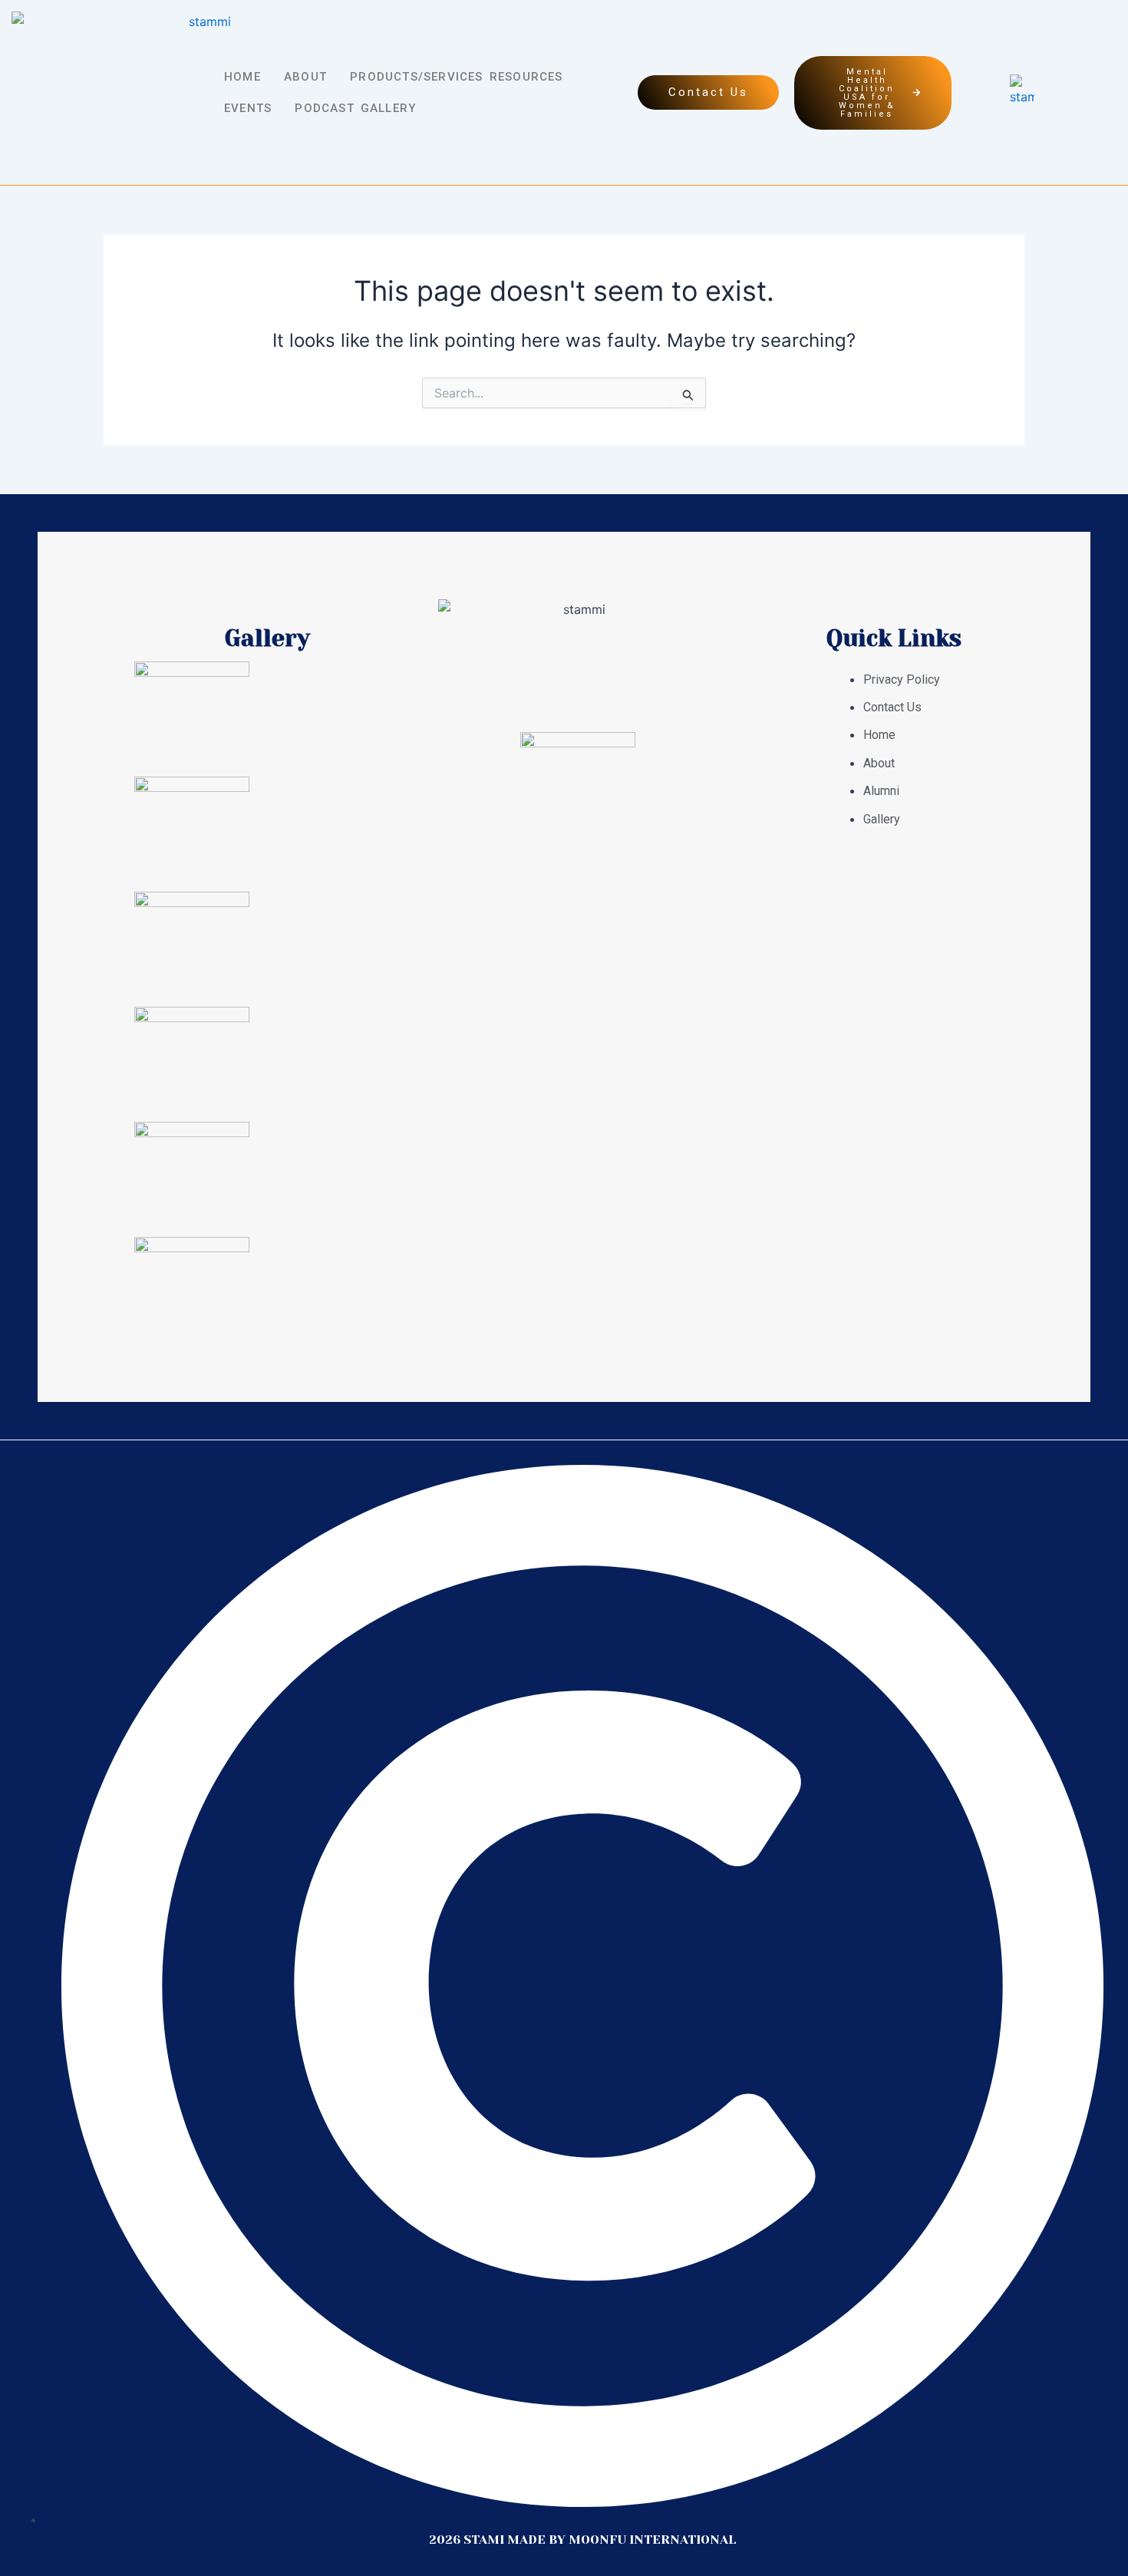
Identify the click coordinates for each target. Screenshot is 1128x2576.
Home (242, 77)
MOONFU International (652, 2540)
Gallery (388, 108)
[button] (251, 77)
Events (248, 108)
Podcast (324, 108)
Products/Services (416, 77)
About (305, 77)
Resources (526, 77)
